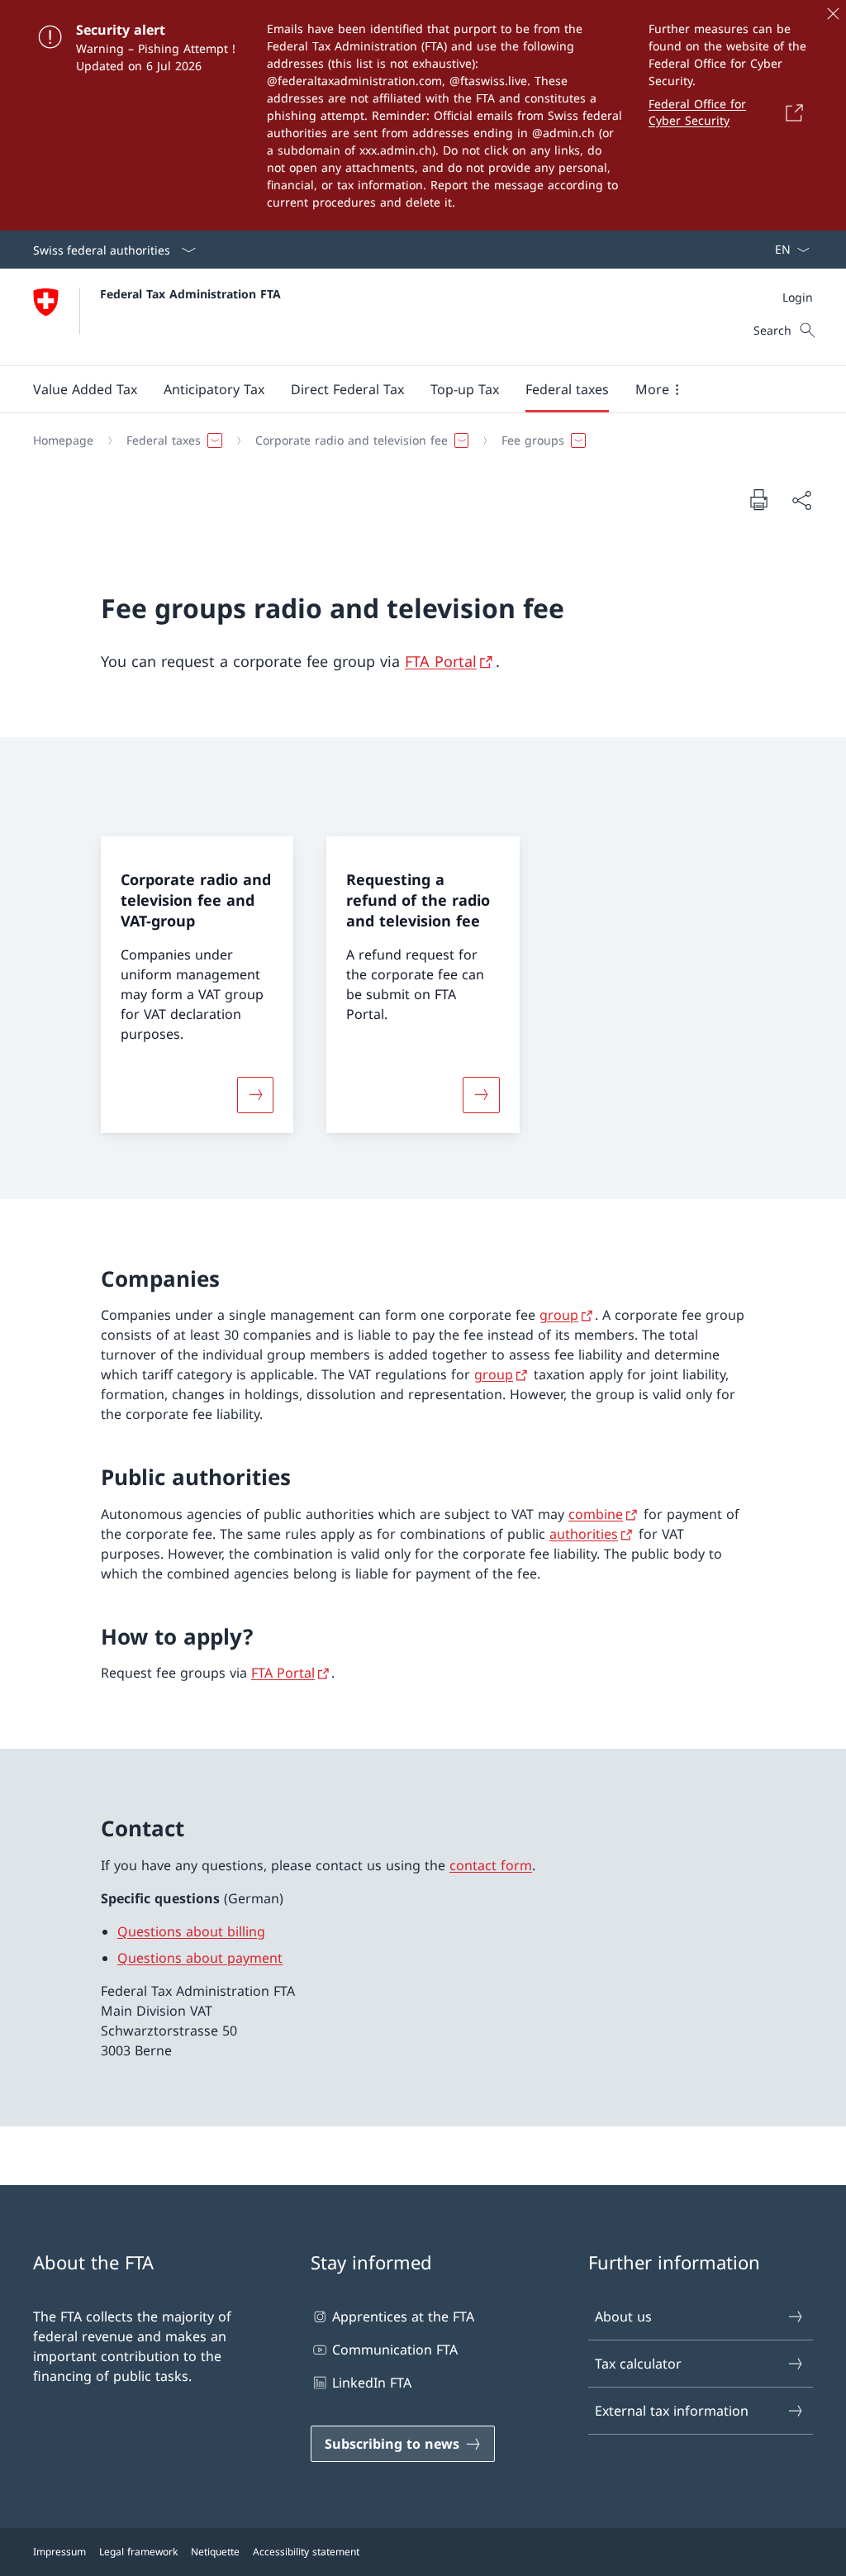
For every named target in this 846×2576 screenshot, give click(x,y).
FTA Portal (441, 661)
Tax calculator (638, 2364)
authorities (584, 1534)
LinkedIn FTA (372, 2383)
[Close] (833, 13)
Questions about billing (191, 1931)
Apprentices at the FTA (403, 2316)
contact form (491, 1865)
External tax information (672, 2411)
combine (596, 1514)
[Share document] (801, 500)
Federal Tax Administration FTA (190, 294)
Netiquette (215, 2552)
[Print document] (758, 499)
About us (623, 2316)
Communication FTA (395, 2350)
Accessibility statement (306, 2552)
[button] (85, 389)
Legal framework (138, 2552)
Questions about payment (200, 1958)
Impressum (59, 2552)
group (559, 1315)
